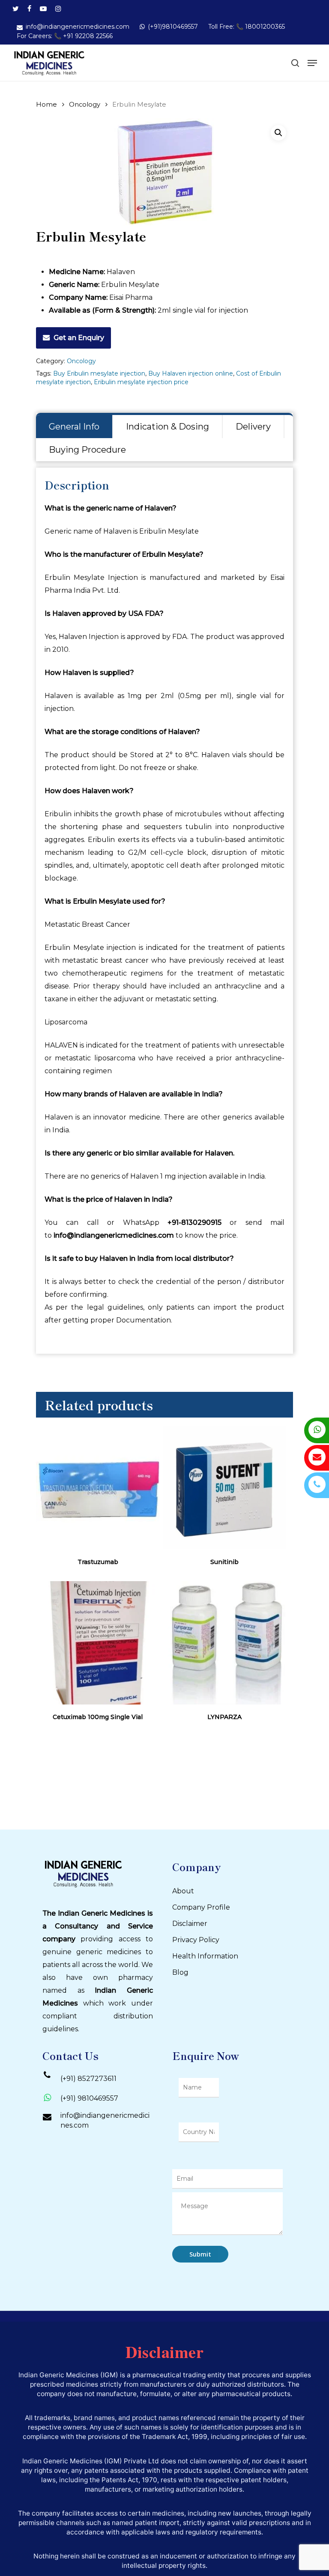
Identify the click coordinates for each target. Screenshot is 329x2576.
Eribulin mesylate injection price (141, 382)
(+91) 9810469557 (89, 2098)
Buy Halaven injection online (191, 373)
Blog (180, 1972)
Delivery (253, 427)
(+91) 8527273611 (88, 2079)
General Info (74, 427)
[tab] (75, 427)
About (183, 1891)
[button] (278, 133)
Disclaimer (190, 1924)
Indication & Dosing (167, 427)
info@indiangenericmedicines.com (105, 2120)
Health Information (205, 1956)
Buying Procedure (87, 450)
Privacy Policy (196, 1940)
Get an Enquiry (79, 338)
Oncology (85, 104)
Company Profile (201, 1907)
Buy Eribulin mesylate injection (99, 373)
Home (46, 104)
